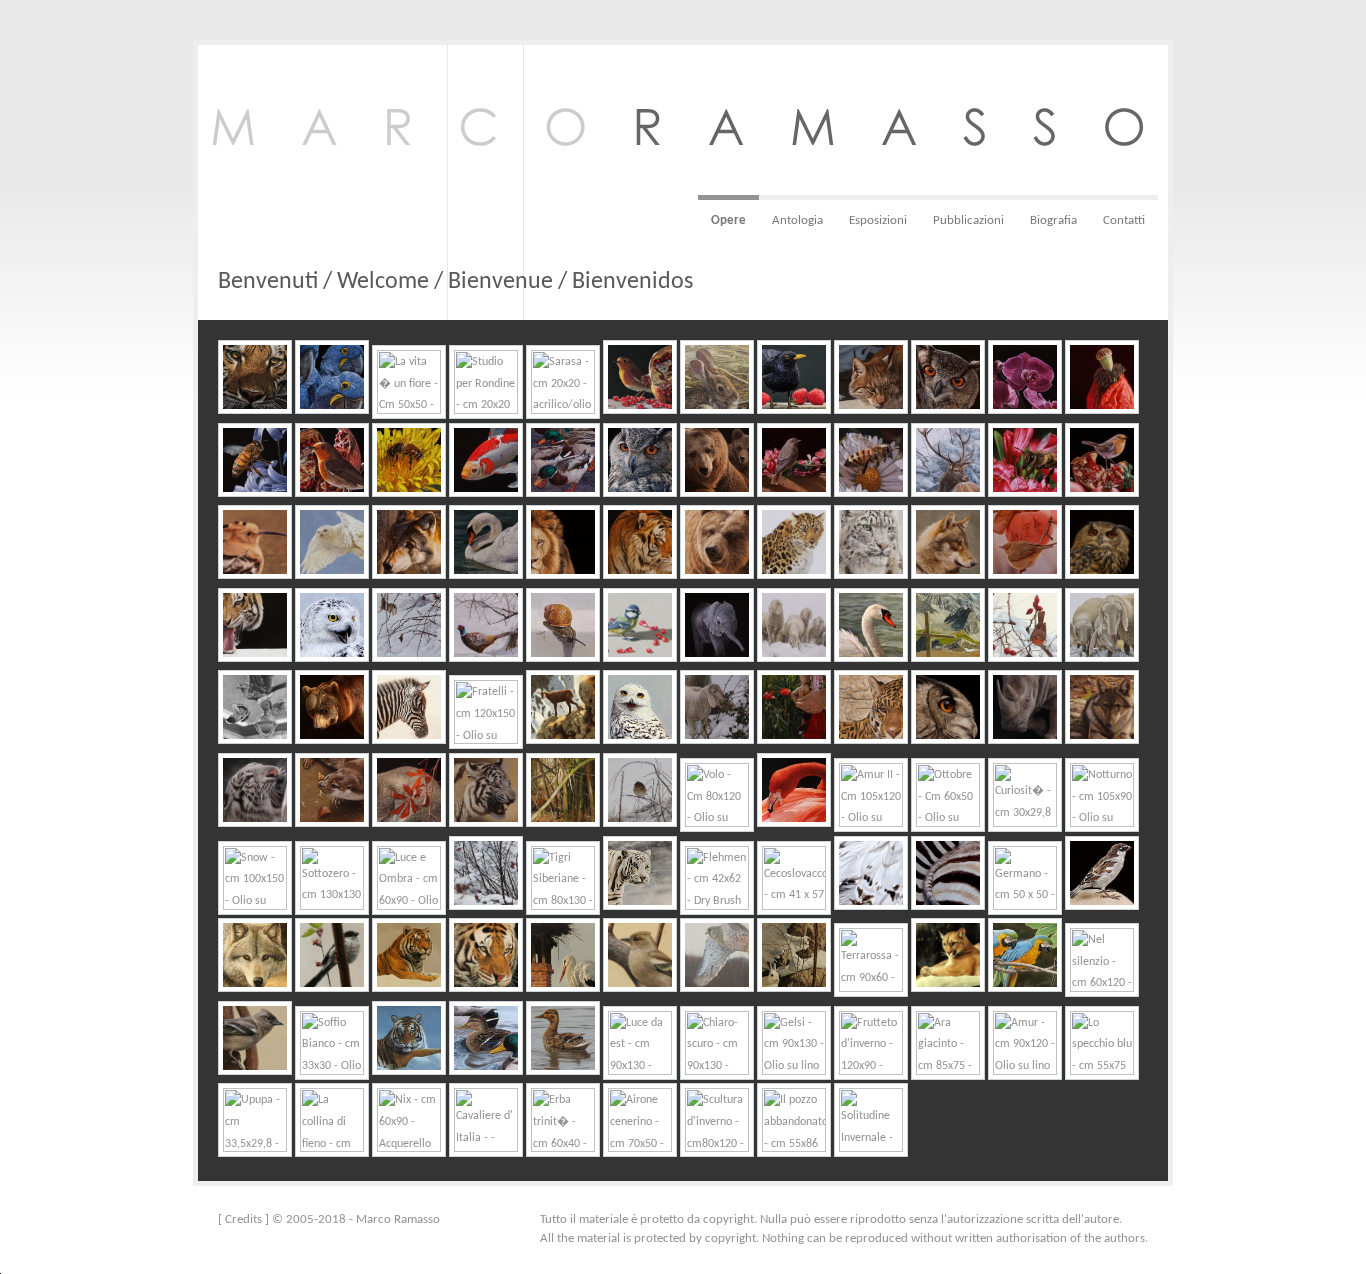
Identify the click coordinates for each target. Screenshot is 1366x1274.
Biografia (1053, 220)
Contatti (1124, 220)
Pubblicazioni (968, 220)
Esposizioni (878, 220)
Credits (243, 1219)
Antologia (797, 220)
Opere (728, 220)
